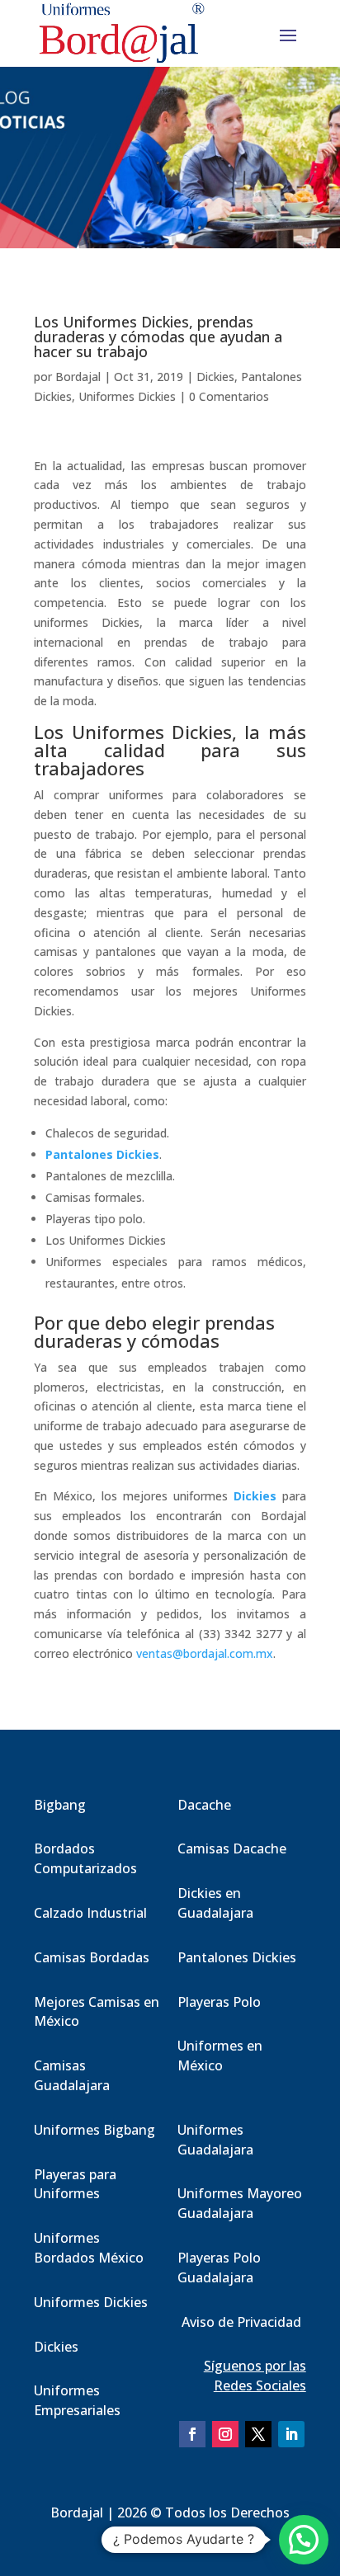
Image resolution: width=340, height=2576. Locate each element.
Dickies (215, 377)
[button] (304, 2540)
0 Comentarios (229, 396)
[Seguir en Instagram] (225, 2434)
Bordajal (78, 377)
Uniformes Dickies (127, 396)
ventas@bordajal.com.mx (205, 1653)
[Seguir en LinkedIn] (291, 2434)
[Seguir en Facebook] (192, 2434)
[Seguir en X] (258, 2434)
